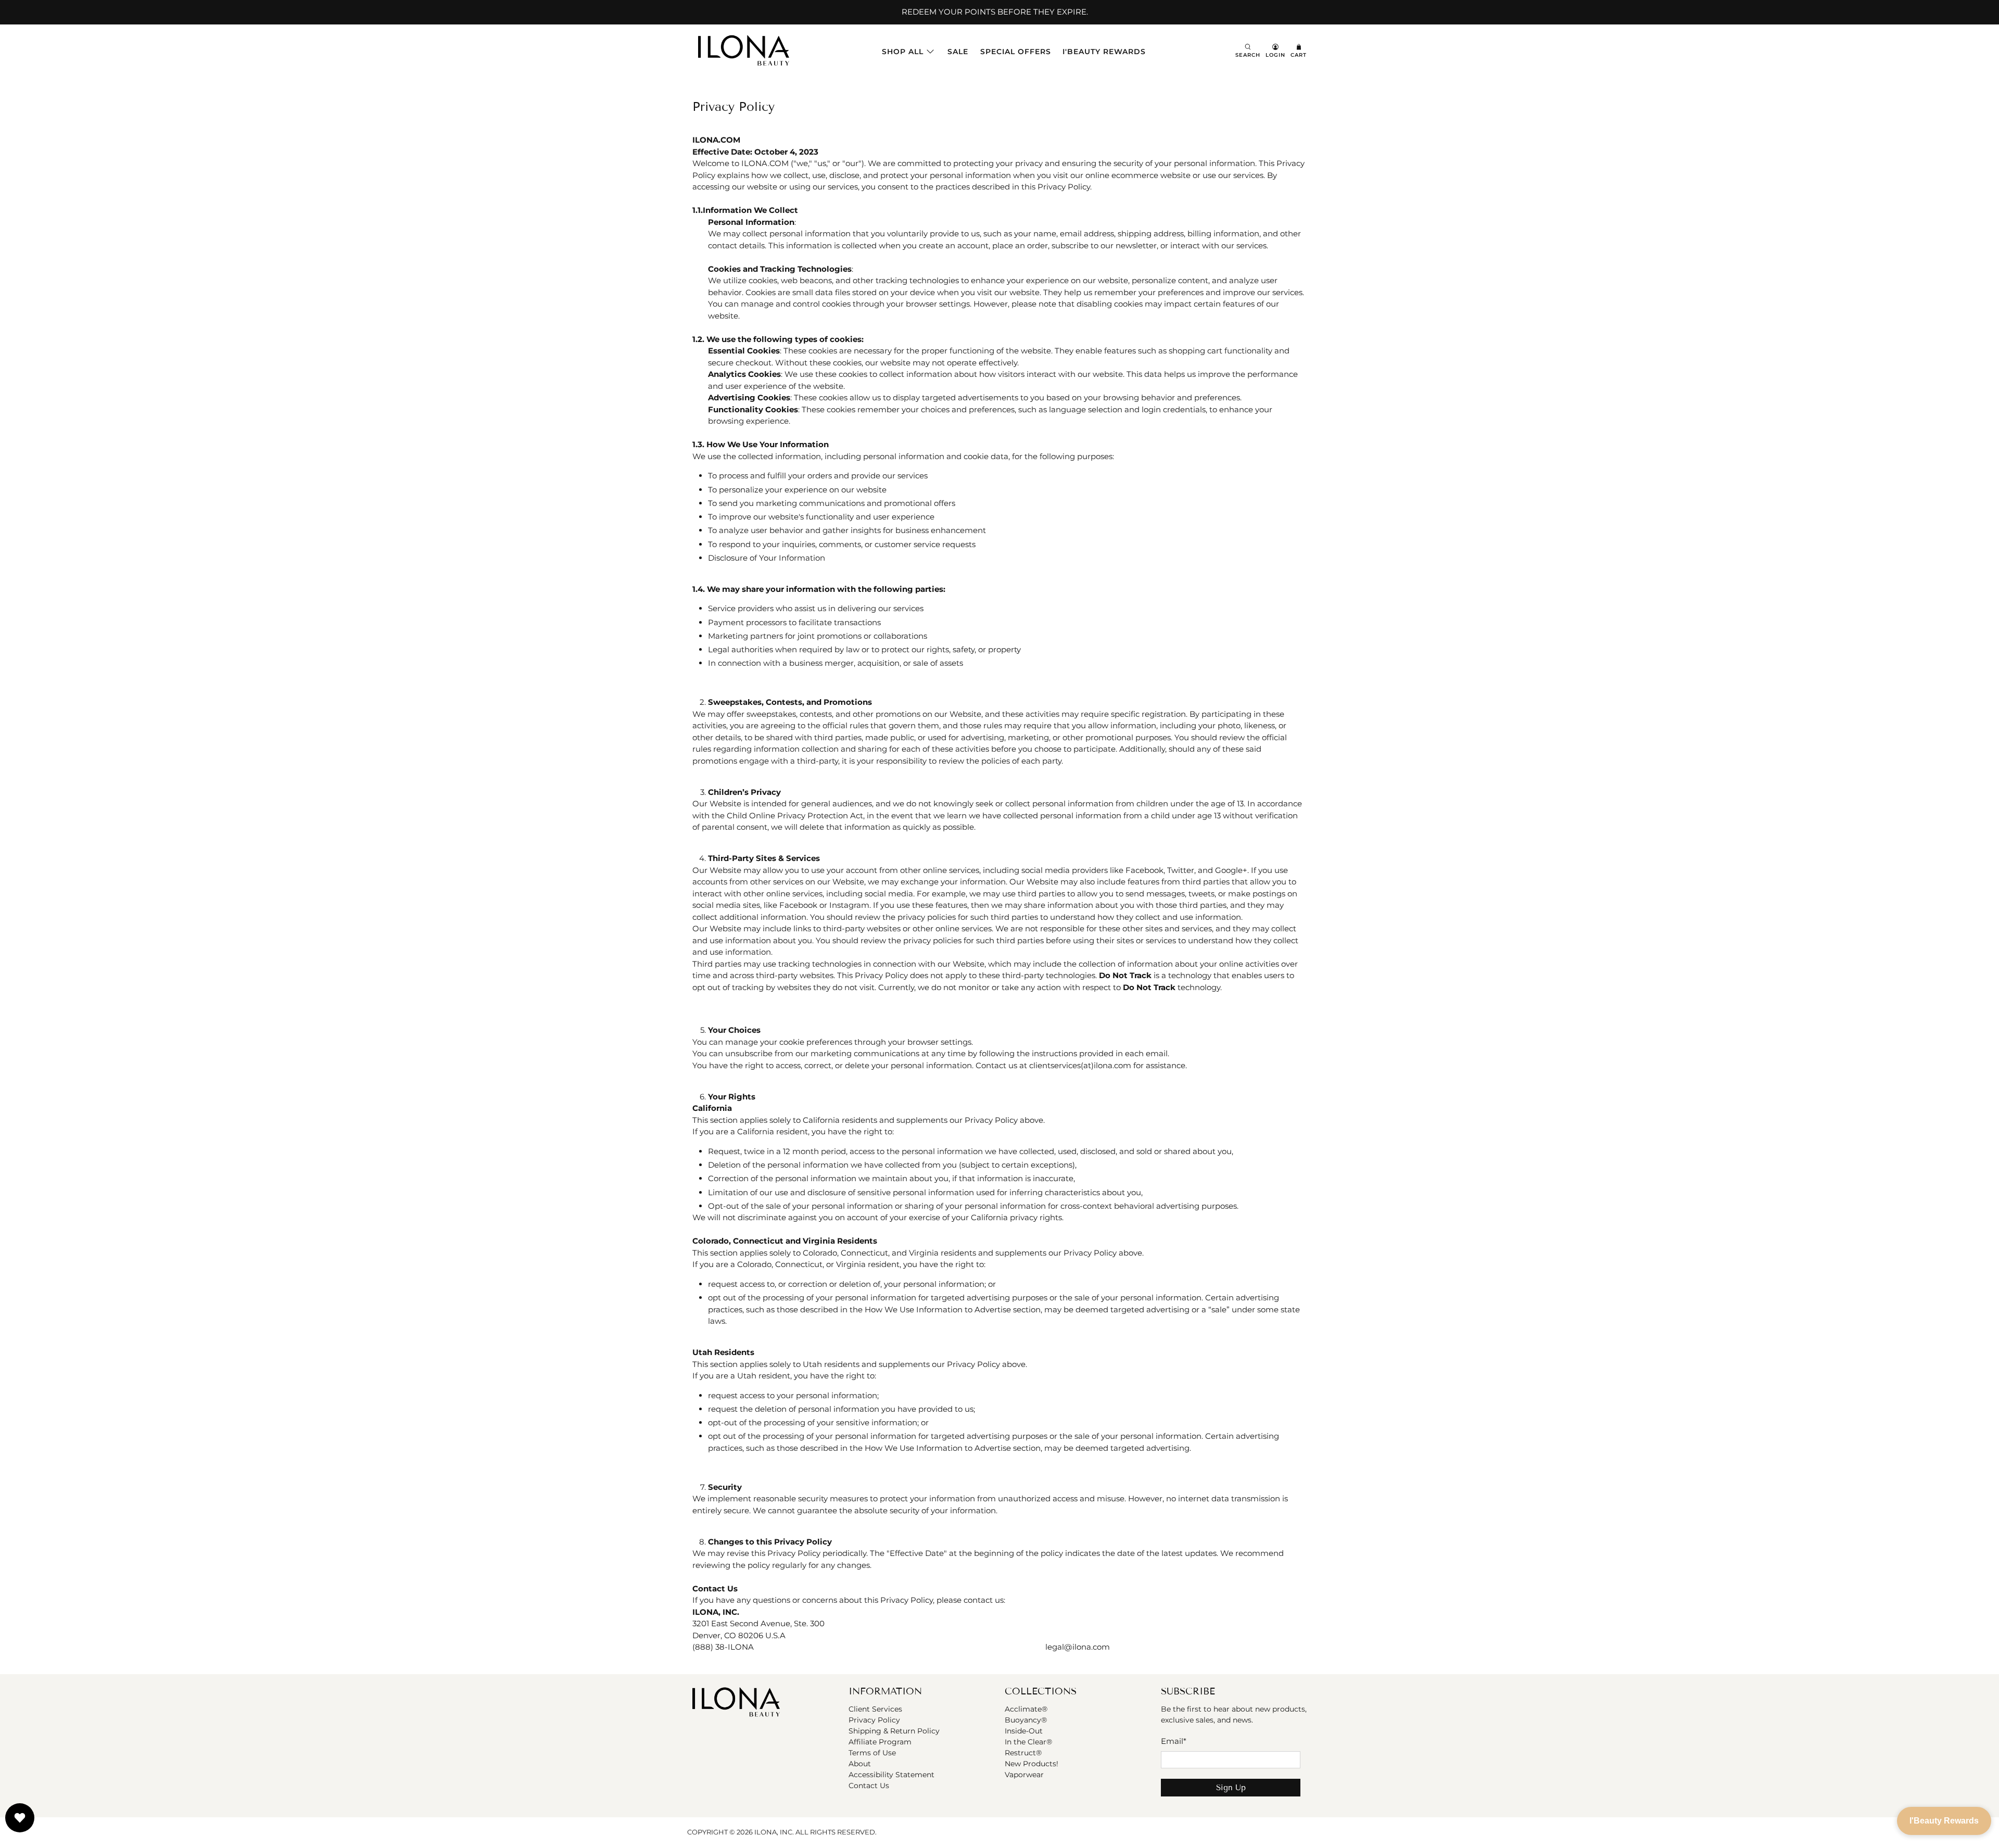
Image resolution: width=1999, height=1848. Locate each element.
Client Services (875, 1709)
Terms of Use (872, 1753)
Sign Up (1231, 1788)
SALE (958, 52)
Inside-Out (1024, 1731)
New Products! (1032, 1764)
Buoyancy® (1026, 1720)
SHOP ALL (903, 52)
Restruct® (1023, 1753)
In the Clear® (1028, 1742)
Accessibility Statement (891, 1775)
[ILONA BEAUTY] (744, 52)
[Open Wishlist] (20, 1818)
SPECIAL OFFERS (1016, 52)
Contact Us (869, 1786)
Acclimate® (1026, 1709)
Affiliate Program (880, 1742)
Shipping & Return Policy (894, 1731)
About (860, 1764)
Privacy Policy (874, 1720)
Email (1174, 1741)
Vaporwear (1024, 1775)
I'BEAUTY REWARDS (1104, 52)
